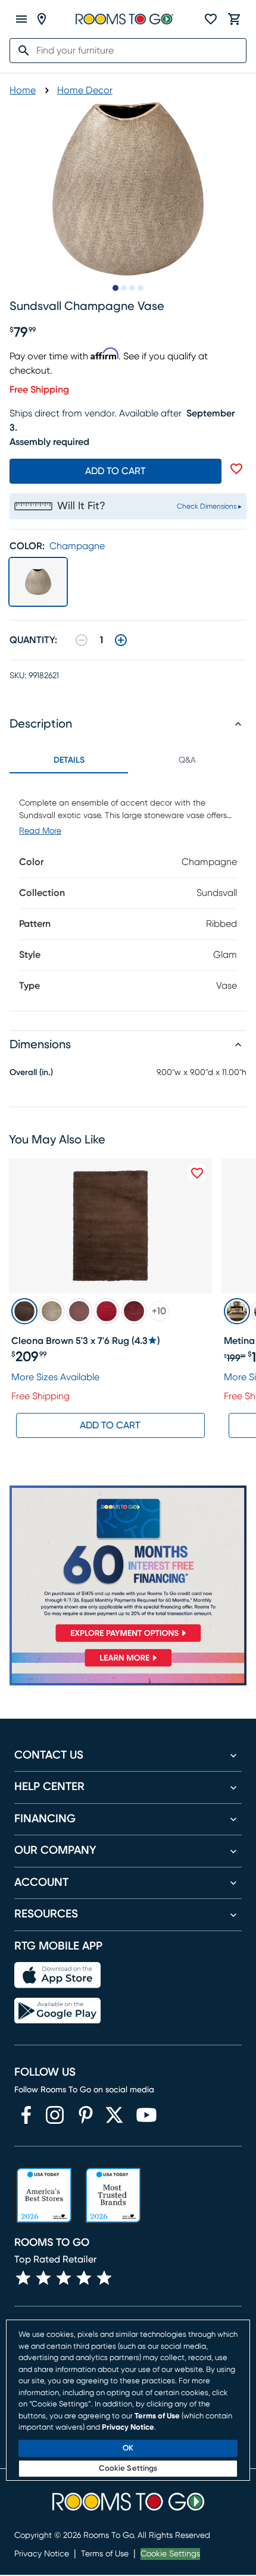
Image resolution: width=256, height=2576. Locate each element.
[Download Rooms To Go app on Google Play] (57, 2011)
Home (23, 90)
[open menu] (21, 19)
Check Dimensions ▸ (209, 506)
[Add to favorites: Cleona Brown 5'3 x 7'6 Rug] (197, 1173)
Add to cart (115, 471)
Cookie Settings (170, 2554)
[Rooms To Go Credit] (128, 1566)
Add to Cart (110, 1425)
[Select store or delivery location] (42, 19)
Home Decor (85, 90)
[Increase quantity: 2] (121, 640)
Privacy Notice (42, 2554)
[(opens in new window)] (26, 2115)
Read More (40, 831)
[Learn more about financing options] (128, 1666)
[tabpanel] (128, 892)
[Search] (20, 51)
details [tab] (69, 760)
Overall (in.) (31, 1073)
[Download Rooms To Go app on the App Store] (57, 1975)
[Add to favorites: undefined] (236, 469)
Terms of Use (105, 2554)
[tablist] (128, 760)
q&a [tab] (187, 760)
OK (128, 2448)
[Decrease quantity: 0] (82, 640)
